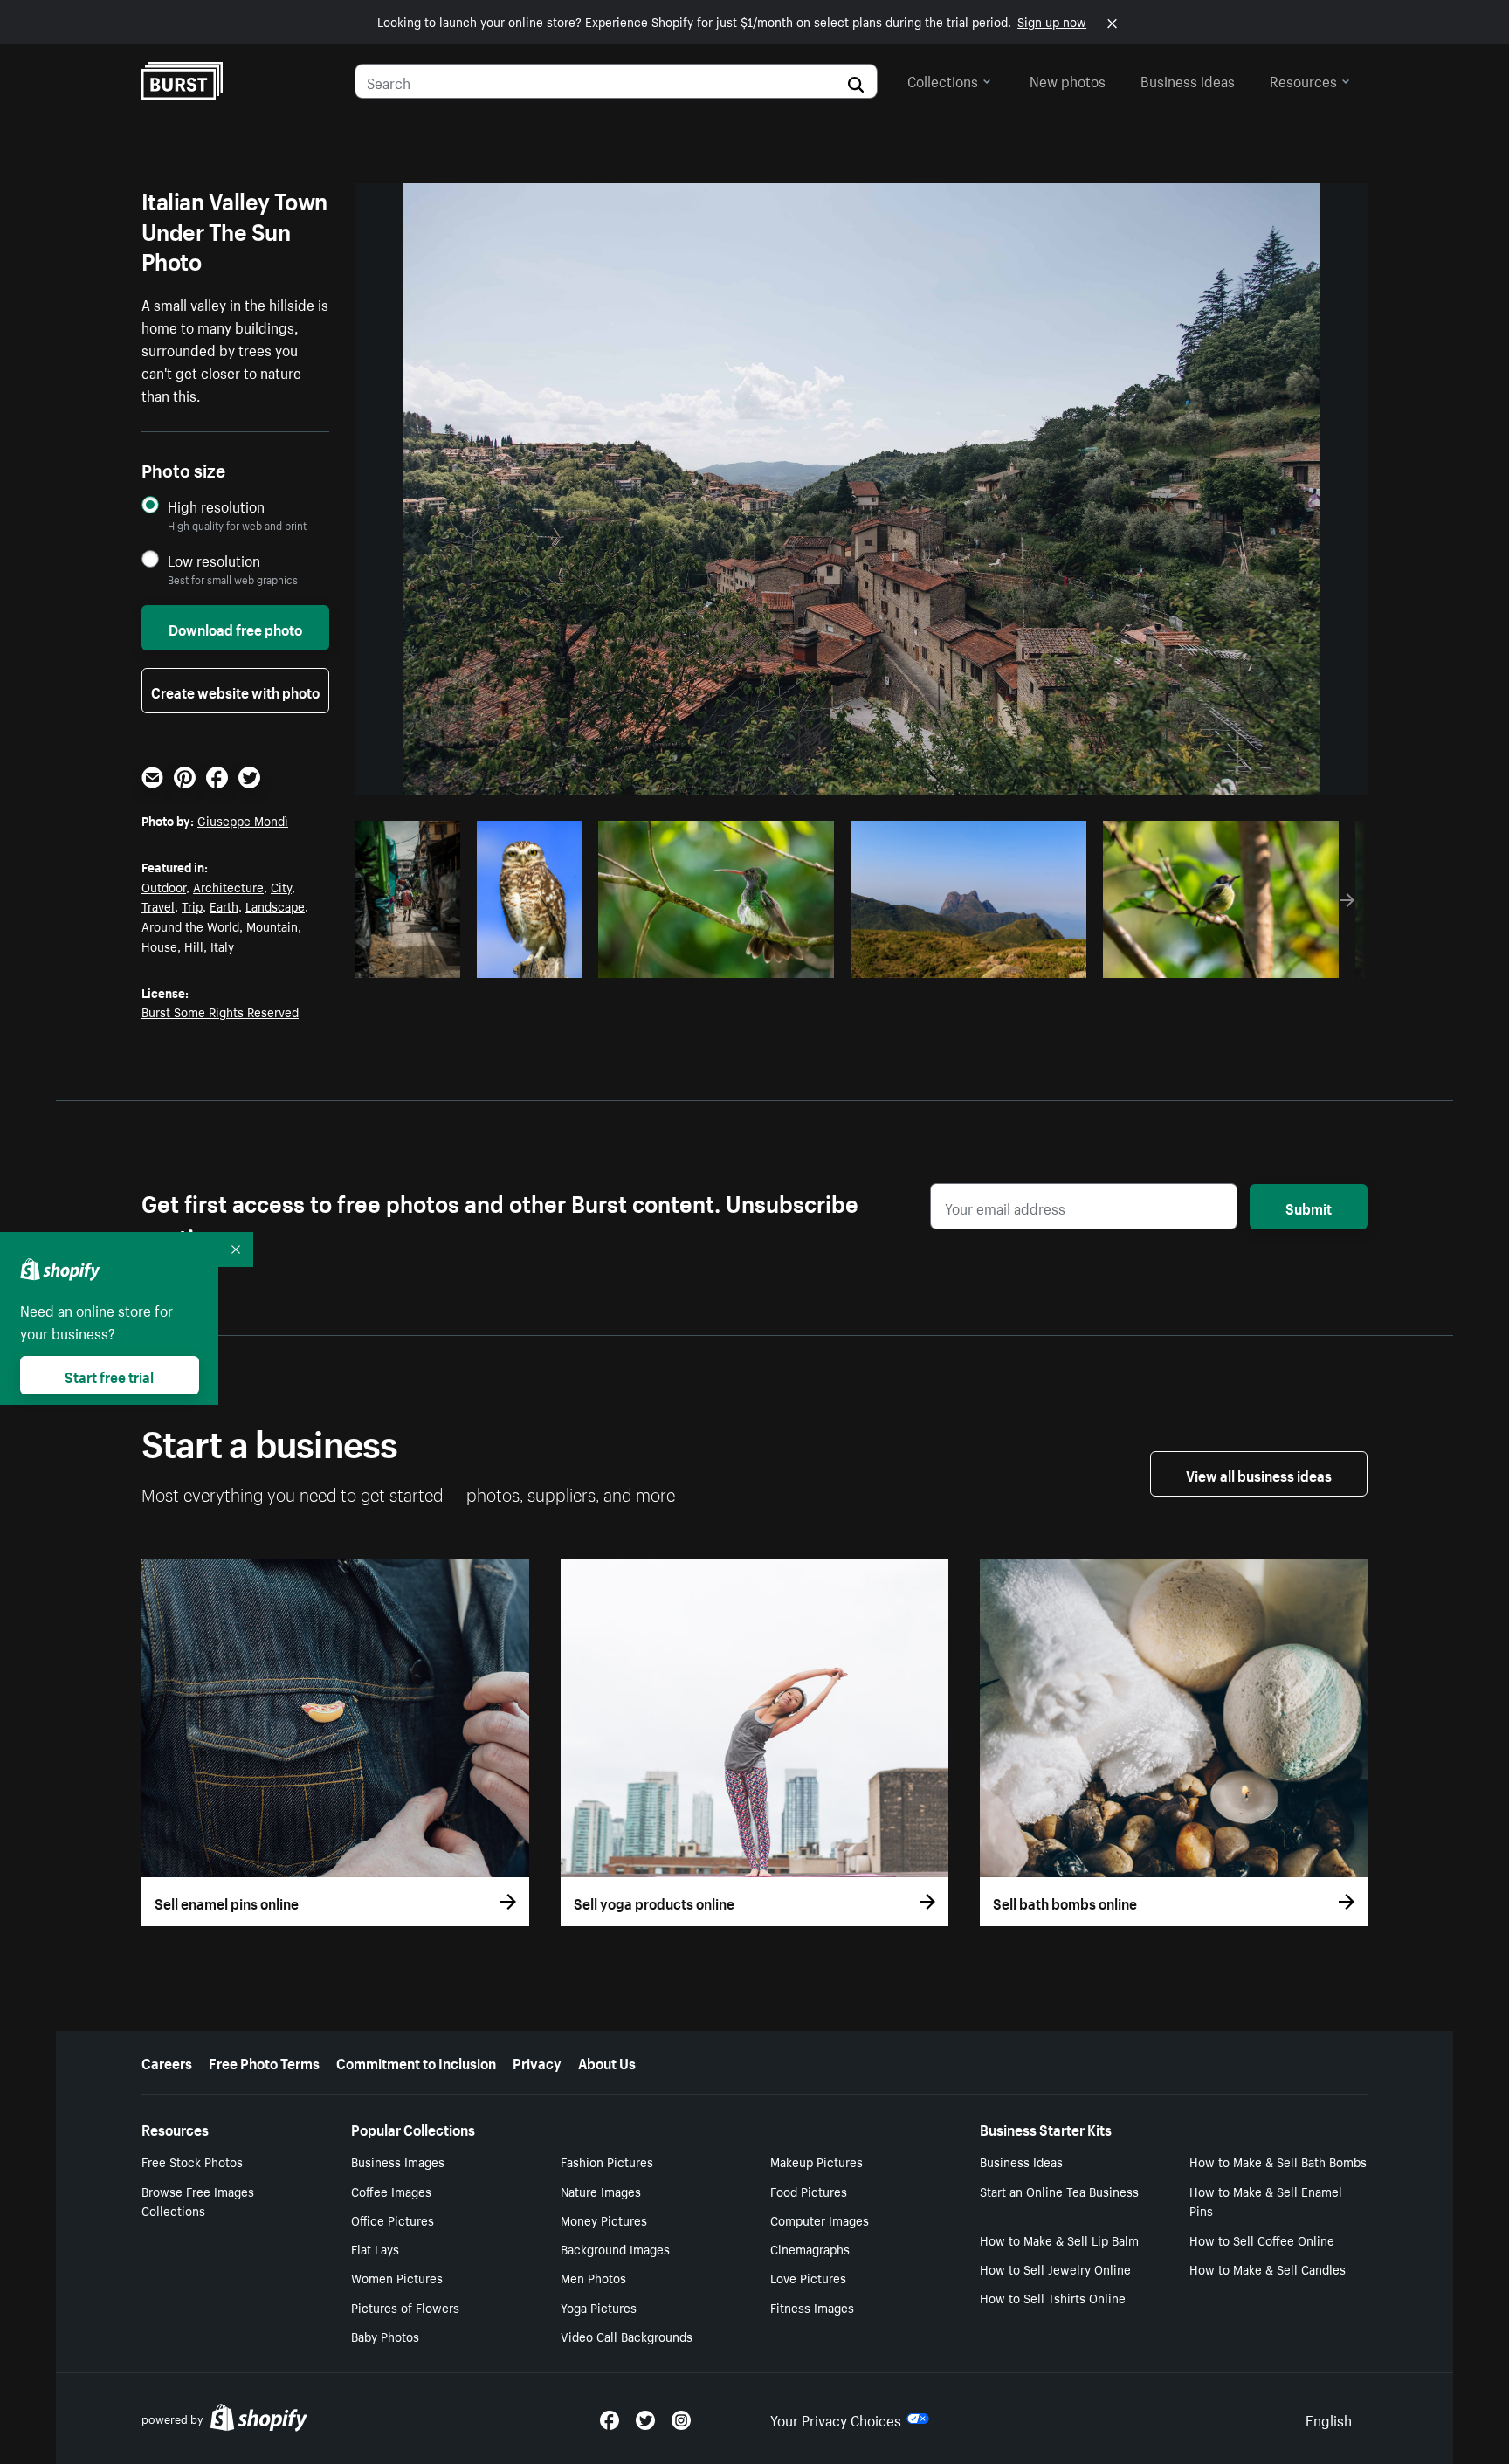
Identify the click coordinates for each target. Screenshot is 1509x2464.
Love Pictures (808, 2277)
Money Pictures (604, 2220)
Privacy (537, 2061)
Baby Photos (385, 2336)
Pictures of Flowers (405, 2307)
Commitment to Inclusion (416, 2061)
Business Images (398, 2161)
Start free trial (109, 1375)
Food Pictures (809, 2191)
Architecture (228, 886)
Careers (167, 2061)
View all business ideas (1259, 1474)
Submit (1309, 1207)
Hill (194, 946)
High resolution (216, 506)
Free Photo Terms (264, 2061)
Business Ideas (1021, 2161)
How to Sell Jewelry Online (1055, 2268)
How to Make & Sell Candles (1268, 2268)
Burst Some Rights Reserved (220, 1011)
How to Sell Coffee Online (1262, 2240)
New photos (1068, 79)
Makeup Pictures (817, 2161)
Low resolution (214, 560)
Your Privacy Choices (836, 2419)
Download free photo (235, 628)
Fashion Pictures (607, 2161)
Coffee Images (391, 2191)
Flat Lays (375, 2248)
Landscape (275, 905)
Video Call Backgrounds (627, 2336)
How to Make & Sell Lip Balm (1059, 2240)
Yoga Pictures (599, 2307)
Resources (1303, 79)
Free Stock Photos (192, 2161)
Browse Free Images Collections (198, 2201)
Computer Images (820, 2220)
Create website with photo (235, 691)
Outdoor (164, 886)
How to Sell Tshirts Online (1053, 2297)
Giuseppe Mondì (243, 820)
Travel (158, 905)
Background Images (615, 2248)
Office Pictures (393, 2220)
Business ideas (1188, 79)
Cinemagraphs (810, 2248)
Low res (414, 960)
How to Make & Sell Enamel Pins (1266, 2201)
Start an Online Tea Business (1059, 2191)
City (281, 886)
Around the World (190, 926)
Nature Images (601, 2191)
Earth (224, 905)
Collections (943, 79)
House (159, 946)
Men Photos (593, 2277)
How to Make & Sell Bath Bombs (1278, 2161)
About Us (607, 2061)
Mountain (272, 926)
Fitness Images (812, 2307)
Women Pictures (397, 2277)
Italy (222, 946)
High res (714, 960)
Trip (192, 905)
